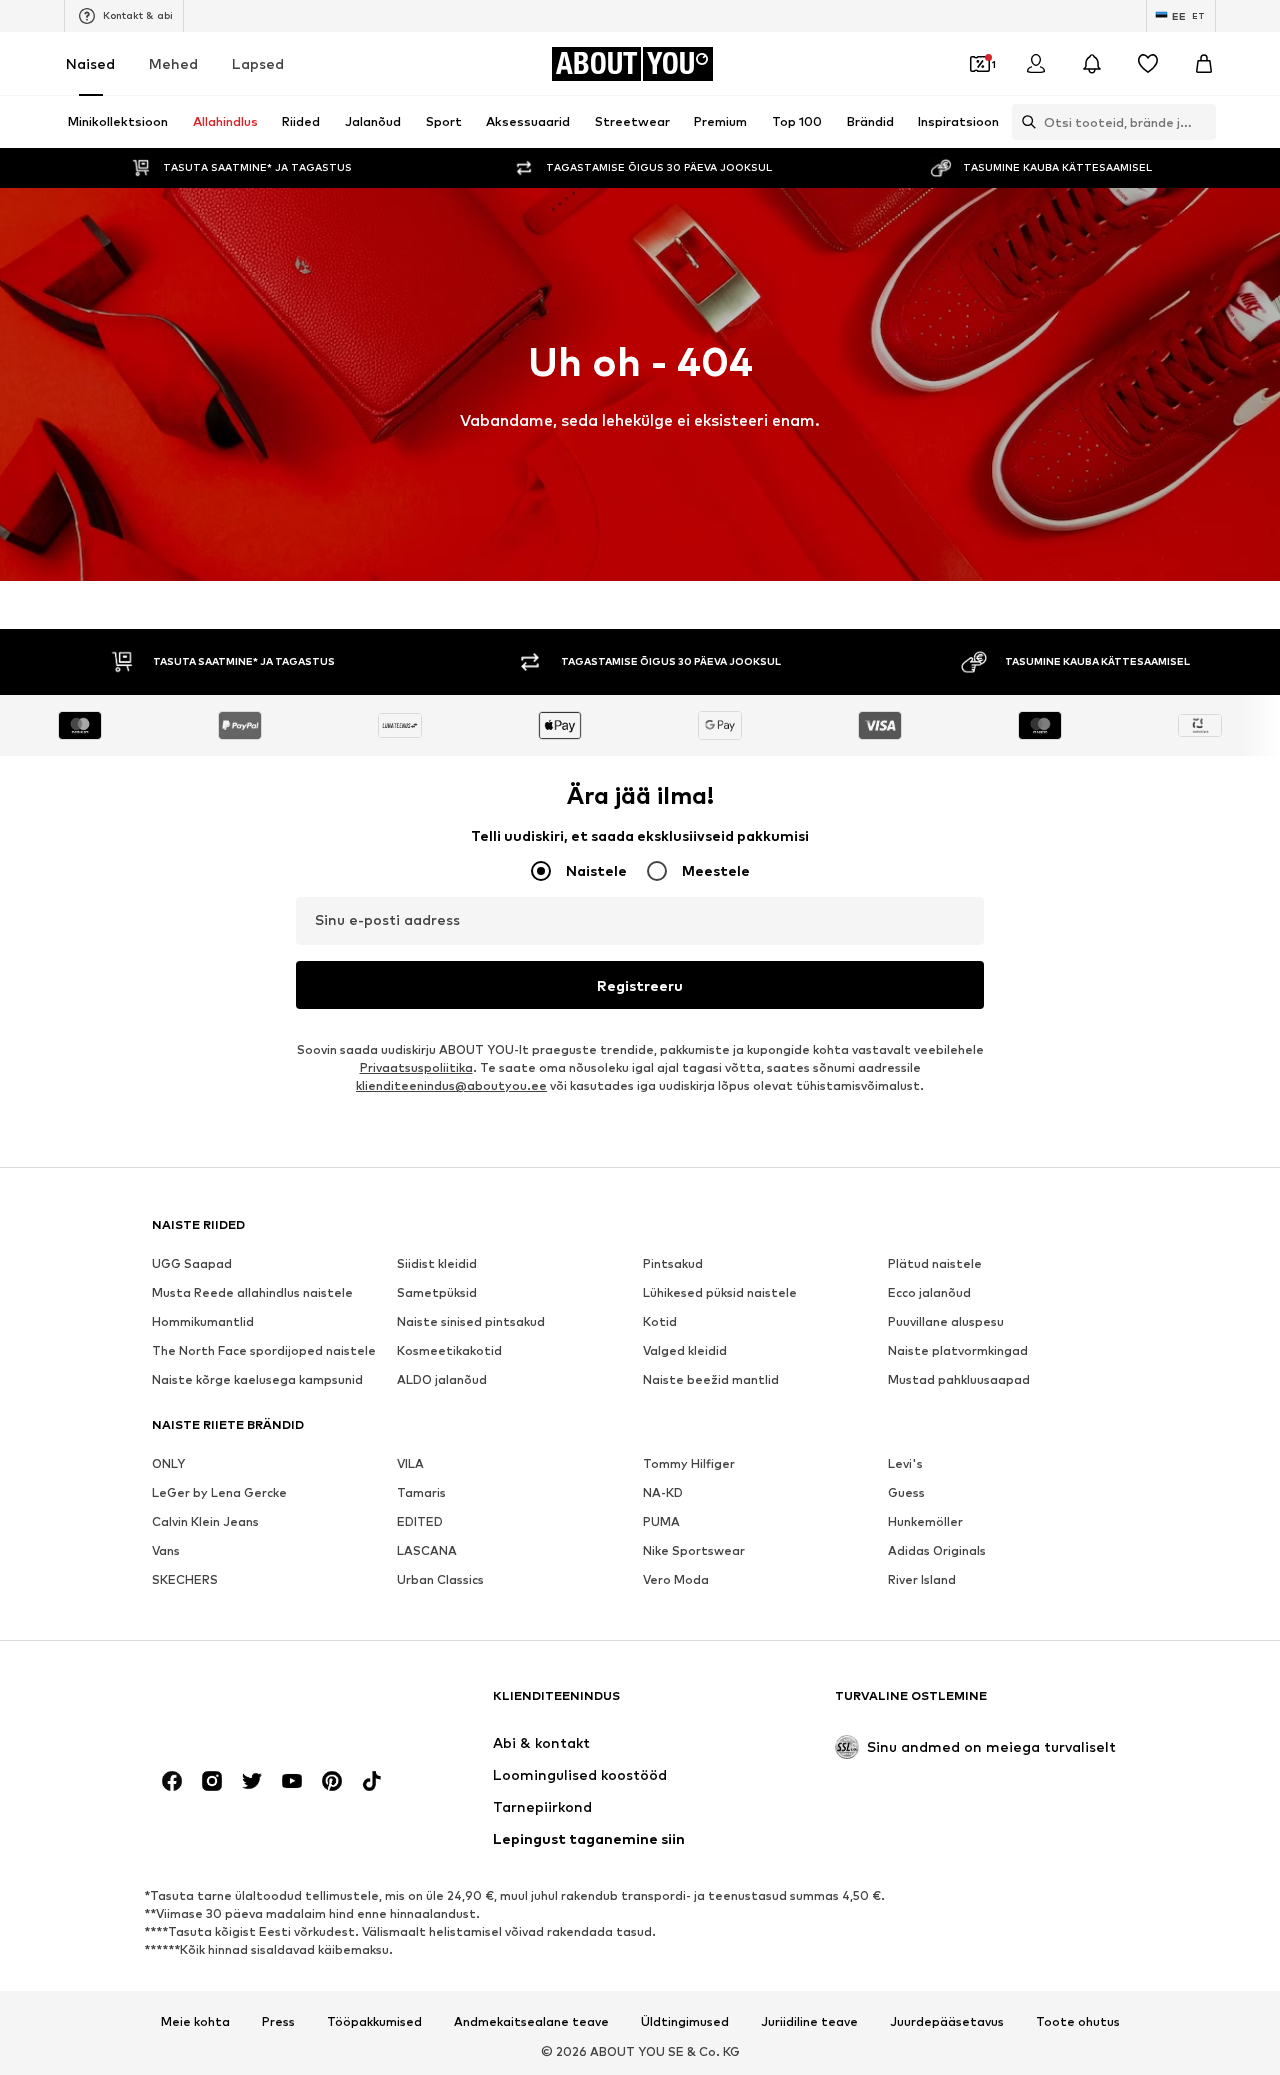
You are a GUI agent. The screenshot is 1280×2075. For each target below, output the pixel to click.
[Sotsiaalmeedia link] (172, 1781)
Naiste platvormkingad (958, 1350)
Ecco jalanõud (929, 1292)
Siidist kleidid (437, 1263)
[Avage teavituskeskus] (1092, 64)
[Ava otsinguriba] (1024, 122)
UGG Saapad (192, 1263)
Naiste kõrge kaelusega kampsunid (257, 1379)
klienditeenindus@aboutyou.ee (451, 1085)
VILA (410, 1463)
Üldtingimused (685, 2022)
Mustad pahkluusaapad (959, 1379)
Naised (90, 63)
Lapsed (258, 63)
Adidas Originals (937, 1550)
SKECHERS (185, 1579)
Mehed (173, 63)
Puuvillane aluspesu (946, 1321)
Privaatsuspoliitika (416, 1067)
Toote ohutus (1078, 2022)
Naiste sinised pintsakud (471, 1321)
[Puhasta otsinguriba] (1201, 122)
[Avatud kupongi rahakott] (980, 64)
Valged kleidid (685, 1350)
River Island (922, 1579)
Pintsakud (673, 1263)
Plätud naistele (935, 1263)
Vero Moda (676, 1579)
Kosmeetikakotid (449, 1350)
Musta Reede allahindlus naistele (252, 1292)
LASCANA (427, 1550)
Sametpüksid (437, 1292)
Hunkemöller (925, 1521)
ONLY (168, 1463)
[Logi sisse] (1036, 64)
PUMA (661, 1521)
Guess (906, 1492)
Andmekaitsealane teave (531, 2022)
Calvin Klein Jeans (205, 1521)
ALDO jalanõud (442, 1379)
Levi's (905, 1463)
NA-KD (663, 1492)
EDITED (420, 1521)
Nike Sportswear (694, 1550)
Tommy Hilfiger (689, 1463)
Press (278, 2022)
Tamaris (421, 1492)
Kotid (660, 1321)
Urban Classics (440, 1579)
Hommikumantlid (203, 1321)
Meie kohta (195, 2022)
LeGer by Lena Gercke (219, 1492)
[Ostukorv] (1204, 64)
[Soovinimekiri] (1148, 64)
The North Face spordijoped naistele (264, 1350)
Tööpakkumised (374, 2022)
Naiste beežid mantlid (711, 1379)
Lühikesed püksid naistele (720, 1292)
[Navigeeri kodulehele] (261, 1705)
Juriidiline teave (809, 2022)
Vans (166, 1550)
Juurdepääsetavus (947, 2022)
